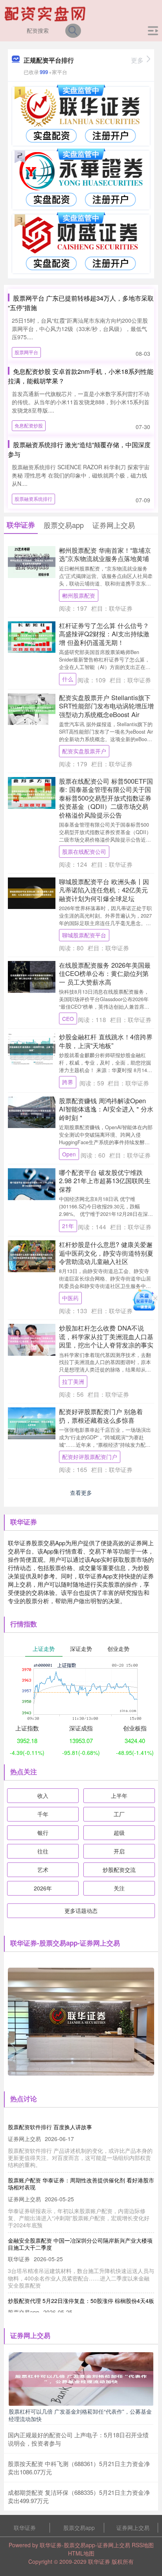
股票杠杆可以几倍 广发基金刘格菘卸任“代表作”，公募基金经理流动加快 (80, 2415)
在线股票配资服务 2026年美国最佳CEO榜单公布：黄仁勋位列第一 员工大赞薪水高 (105, 973)
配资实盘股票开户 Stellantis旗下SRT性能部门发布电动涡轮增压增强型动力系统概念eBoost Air (106, 706)
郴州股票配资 (79, 595)
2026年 (43, 1888)
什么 (68, 679)
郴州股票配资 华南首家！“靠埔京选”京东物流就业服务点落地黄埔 (105, 554)
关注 (119, 1888)
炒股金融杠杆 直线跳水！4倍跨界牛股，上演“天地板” (106, 1041)
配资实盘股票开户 (84, 751)
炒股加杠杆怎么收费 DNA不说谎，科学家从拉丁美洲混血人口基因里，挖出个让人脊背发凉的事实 (106, 1336)
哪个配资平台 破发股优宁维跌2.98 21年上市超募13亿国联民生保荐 (105, 1181)
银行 (43, 1833)
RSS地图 (143, 2545)
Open (69, 1154)
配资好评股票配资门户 (90, 1457)
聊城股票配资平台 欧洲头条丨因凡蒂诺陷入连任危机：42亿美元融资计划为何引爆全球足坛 (104, 890)
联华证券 (25, 2528)
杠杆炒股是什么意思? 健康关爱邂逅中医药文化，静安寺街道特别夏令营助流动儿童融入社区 (106, 1253)
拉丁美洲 (73, 1381)
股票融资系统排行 (33, 499)
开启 (119, 1851)
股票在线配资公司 (84, 851)
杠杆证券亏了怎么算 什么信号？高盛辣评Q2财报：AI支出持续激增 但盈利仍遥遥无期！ (104, 634)
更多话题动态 (81, 1911)
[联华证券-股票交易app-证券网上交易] (46, 13)
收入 (43, 1795)
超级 (119, 1833)
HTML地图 (81, 2553)
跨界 (68, 1082)
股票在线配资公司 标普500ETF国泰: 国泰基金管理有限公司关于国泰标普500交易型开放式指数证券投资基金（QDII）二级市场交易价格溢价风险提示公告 (106, 798)
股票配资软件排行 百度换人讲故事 (50, 2127)
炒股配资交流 (119, 1870)
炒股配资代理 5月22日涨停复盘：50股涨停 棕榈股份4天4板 (81, 2301)
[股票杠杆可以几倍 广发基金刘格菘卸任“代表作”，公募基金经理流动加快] (81, 2378)
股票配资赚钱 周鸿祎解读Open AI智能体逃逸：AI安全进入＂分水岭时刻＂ (106, 1109)
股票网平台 (26, 352)
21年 (68, 1226)
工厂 (119, 1814)
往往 (43, 1851)
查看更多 (81, 1492)
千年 (43, 1814)
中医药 (70, 1298)
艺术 (43, 1870)
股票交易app (79, 2528)
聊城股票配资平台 (84, 935)
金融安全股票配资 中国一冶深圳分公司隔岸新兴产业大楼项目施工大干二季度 (80, 2244)
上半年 (119, 1795)
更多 (137, 60)
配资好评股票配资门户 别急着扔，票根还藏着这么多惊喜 (101, 1415)
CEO (68, 1019)
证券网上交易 (133, 2528)
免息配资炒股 (29, 425)
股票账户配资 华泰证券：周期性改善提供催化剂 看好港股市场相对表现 (81, 2184)
